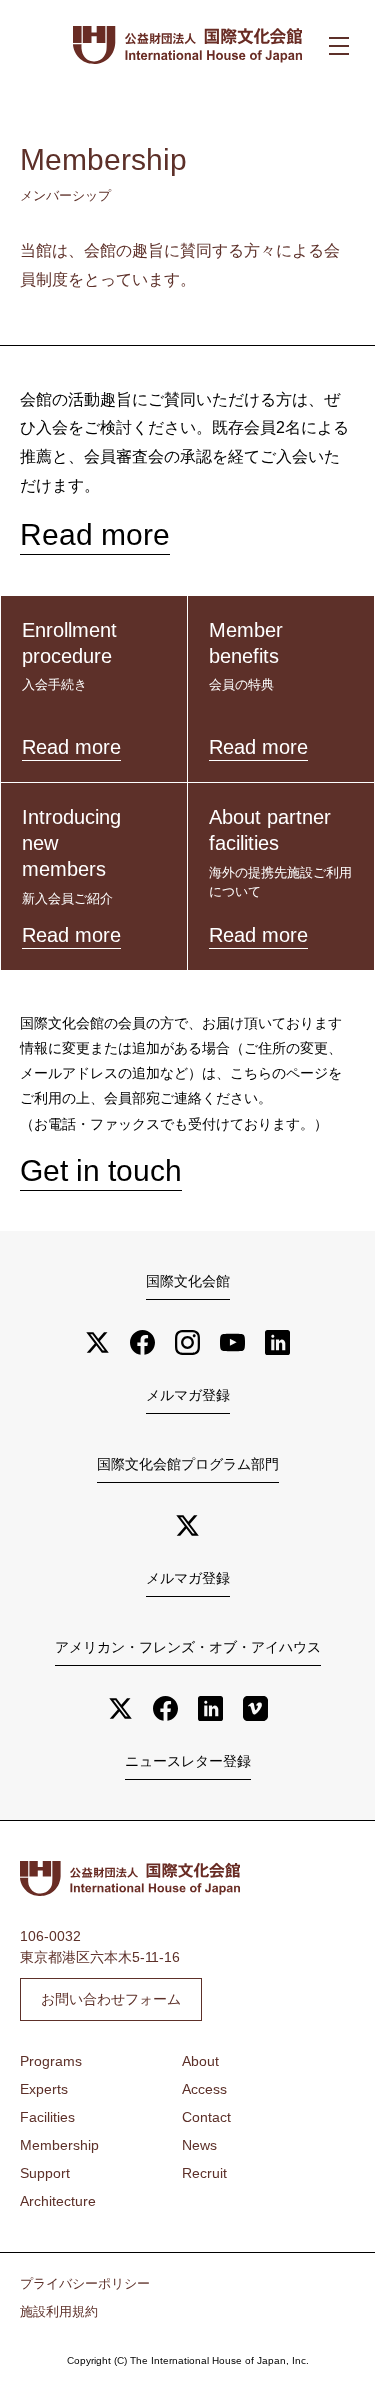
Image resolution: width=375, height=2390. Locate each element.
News (199, 2145)
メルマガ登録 (188, 1395)
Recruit (204, 2173)
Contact (206, 2117)
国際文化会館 (188, 1281)
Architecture (58, 2201)
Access (204, 2089)
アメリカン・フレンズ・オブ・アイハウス (188, 1647)
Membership (59, 2145)
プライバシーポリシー (85, 2284)
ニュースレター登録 (188, 1761)
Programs (51, 2061)
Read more (95, 534)
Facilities (47, 2117)
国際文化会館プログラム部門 (188, 1464)
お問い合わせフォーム (111, 1999)
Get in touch (101, 1170)
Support (45, 2173)
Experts (44, 2089)
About (200, 2061)
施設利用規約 (59, 2312)
